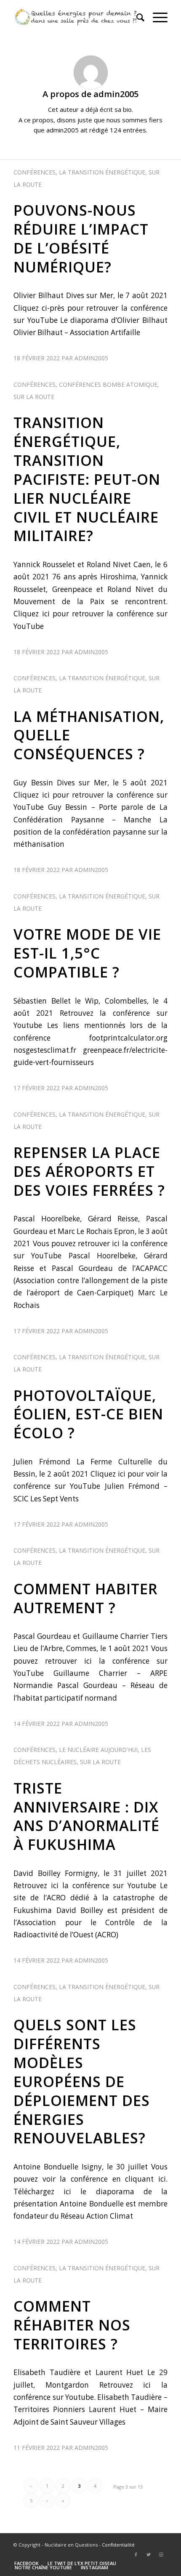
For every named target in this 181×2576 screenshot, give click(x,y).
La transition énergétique (102, 172)
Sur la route (34, 397)
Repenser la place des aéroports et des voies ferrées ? (89, 1171)
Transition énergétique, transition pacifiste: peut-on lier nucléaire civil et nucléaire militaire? (87, 479)
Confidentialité (118, 2545)
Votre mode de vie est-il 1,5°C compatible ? (87, 953)
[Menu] (156, 17)
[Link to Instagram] (161, 2555)
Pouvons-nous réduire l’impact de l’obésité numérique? (81, 238)
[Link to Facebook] (136, 2555)
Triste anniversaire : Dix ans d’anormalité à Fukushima (87, 1816)
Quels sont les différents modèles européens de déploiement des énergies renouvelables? (82, 2081)
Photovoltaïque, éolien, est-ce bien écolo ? (88, 1414)
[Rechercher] (136, 17)
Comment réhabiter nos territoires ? (72, 2325)
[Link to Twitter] (149, 2555)
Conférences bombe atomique (108, 384)
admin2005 (91, 358)
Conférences (35, 172)
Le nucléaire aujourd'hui (98, 1750)
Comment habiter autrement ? (86, 1598)
